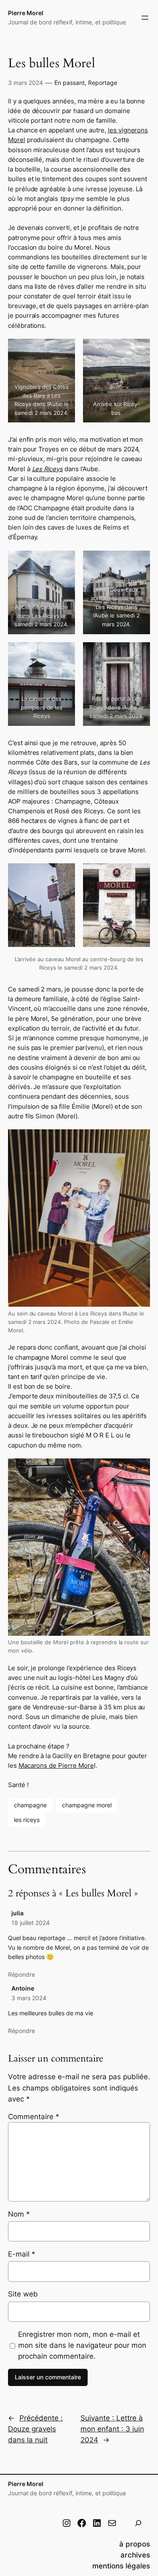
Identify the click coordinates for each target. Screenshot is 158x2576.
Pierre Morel (26, 13)
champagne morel (87, 1805)
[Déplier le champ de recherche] (138, 2523)
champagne (30, 1805)
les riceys (27, 1820)
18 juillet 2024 (31, 1923)
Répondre (21, 1974)
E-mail (22, 2254)
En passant (70, 83)
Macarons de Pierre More (56, 1766)
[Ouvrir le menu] (145, 18)
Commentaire (34, 2117)
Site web (23, 2294)
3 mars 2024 (29, 1998)
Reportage (103, 83)
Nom (19, 2214)
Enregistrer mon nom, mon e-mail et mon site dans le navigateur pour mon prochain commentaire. (82, 2345)
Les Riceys (48, 469)
